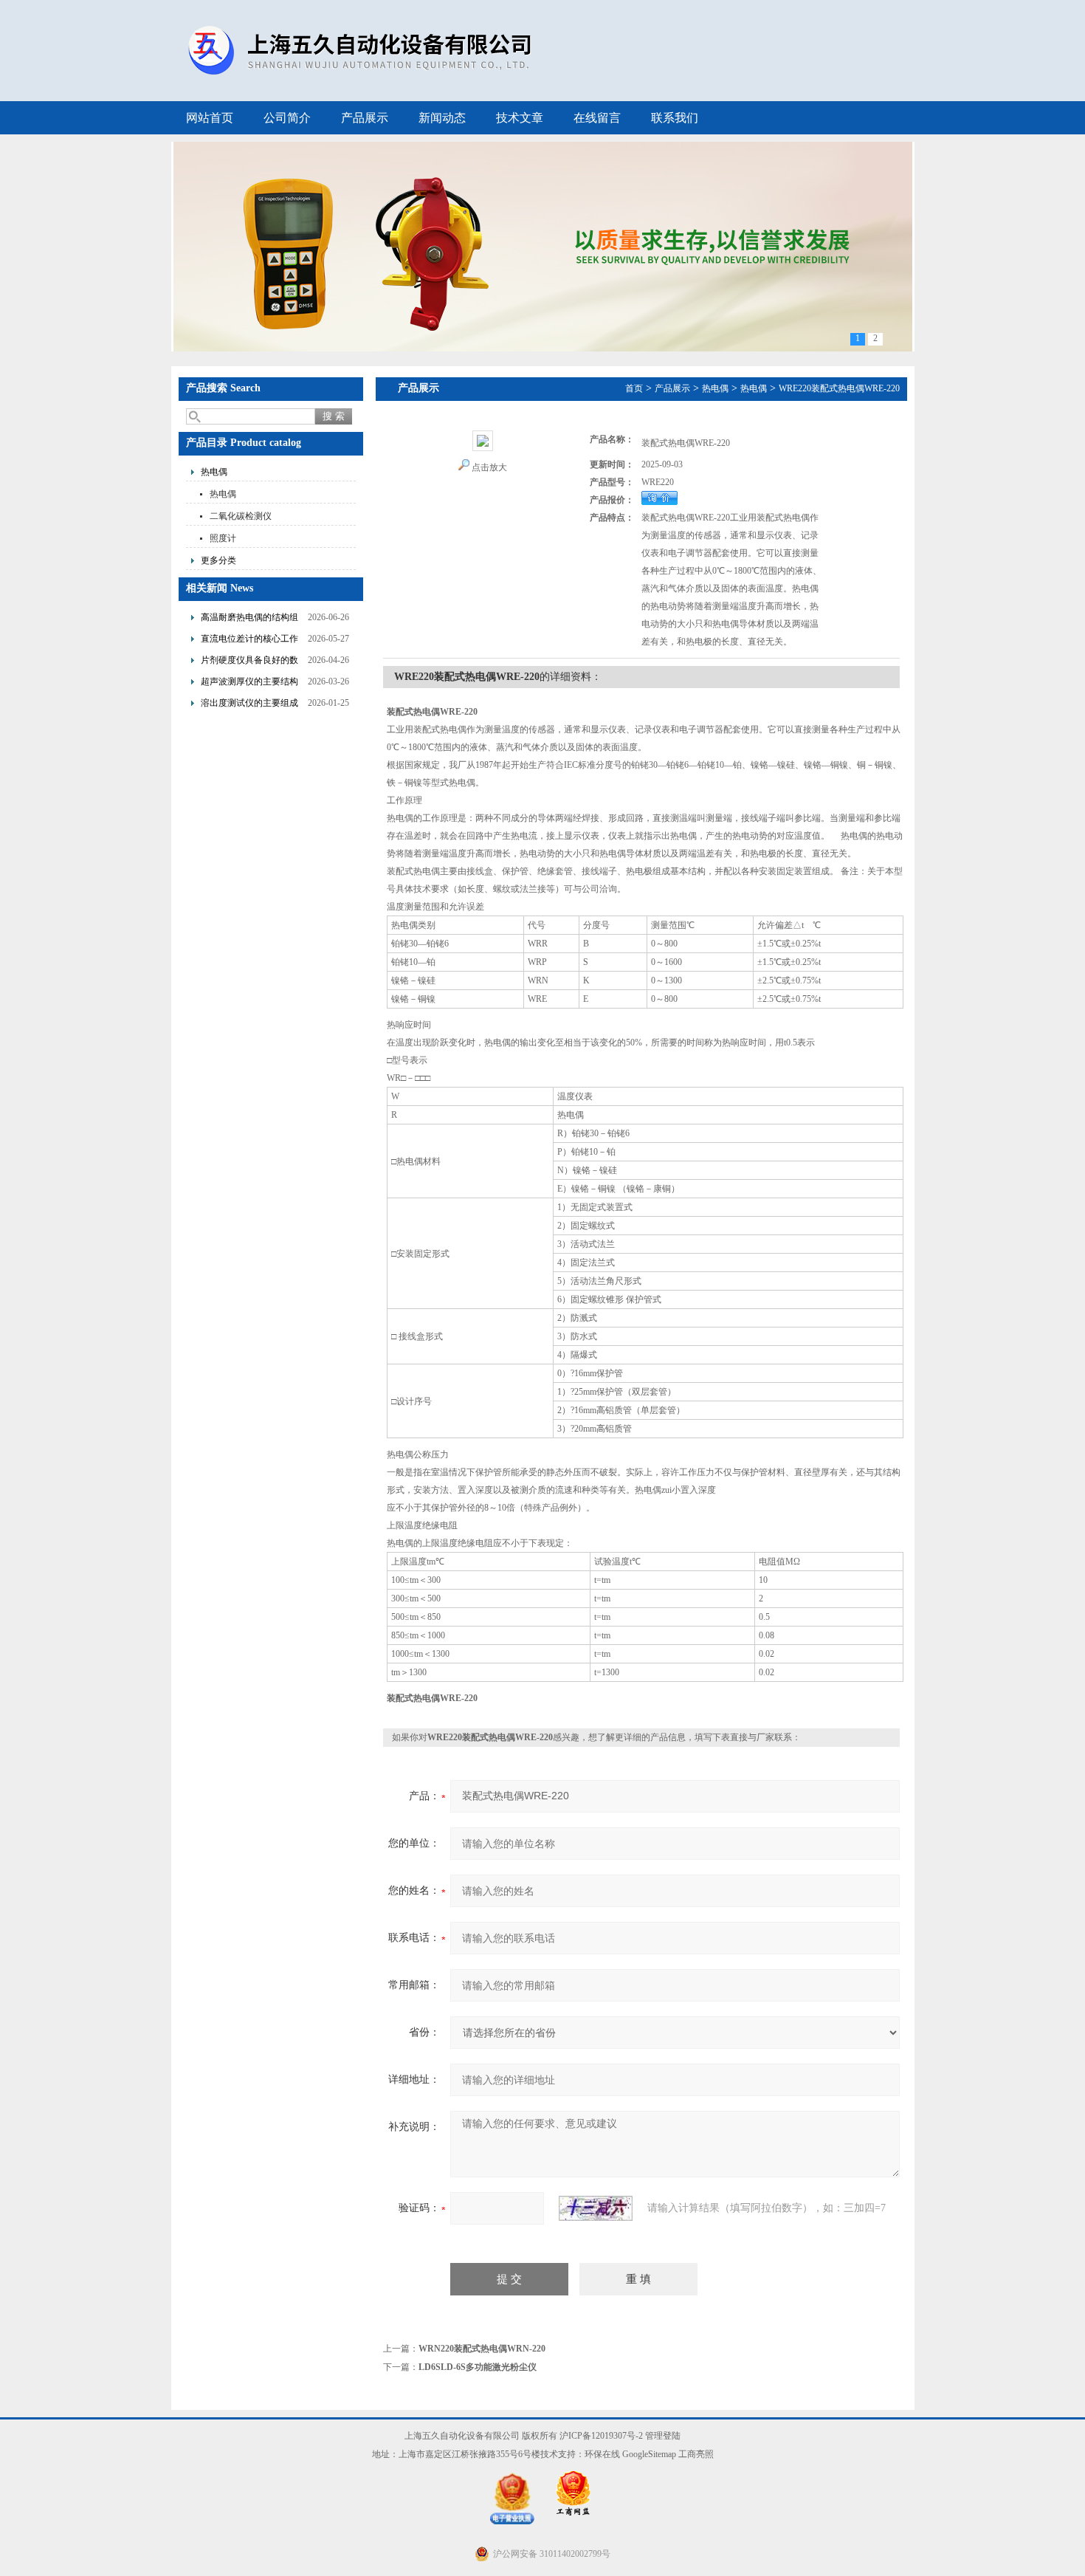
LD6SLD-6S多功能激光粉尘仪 (478, 2367)
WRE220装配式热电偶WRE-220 (839, 388)
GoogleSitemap (649, 2454)
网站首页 (210, 118)
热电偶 (214, 472)
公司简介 (287, 118)
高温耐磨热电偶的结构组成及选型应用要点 (249, 619)
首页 (634, 388)
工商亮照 (696, 2454)
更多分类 (218, 560)
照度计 (223, 538)
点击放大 (489, 467)
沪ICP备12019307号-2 (601, 2436)
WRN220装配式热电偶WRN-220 (482, 2349)
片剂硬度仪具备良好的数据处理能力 (249, 662)
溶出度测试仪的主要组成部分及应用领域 (249, 705)
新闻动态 (442, 118)
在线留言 (597, 118)
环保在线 (602, 2454)
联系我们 (675, 118)
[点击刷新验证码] (596, 2208)
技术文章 (520, 118)
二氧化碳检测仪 (241, 516)
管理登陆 (663, 2436)
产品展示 (365, 118)
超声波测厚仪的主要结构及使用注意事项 (249, 683)
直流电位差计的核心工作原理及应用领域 (249, 640)
